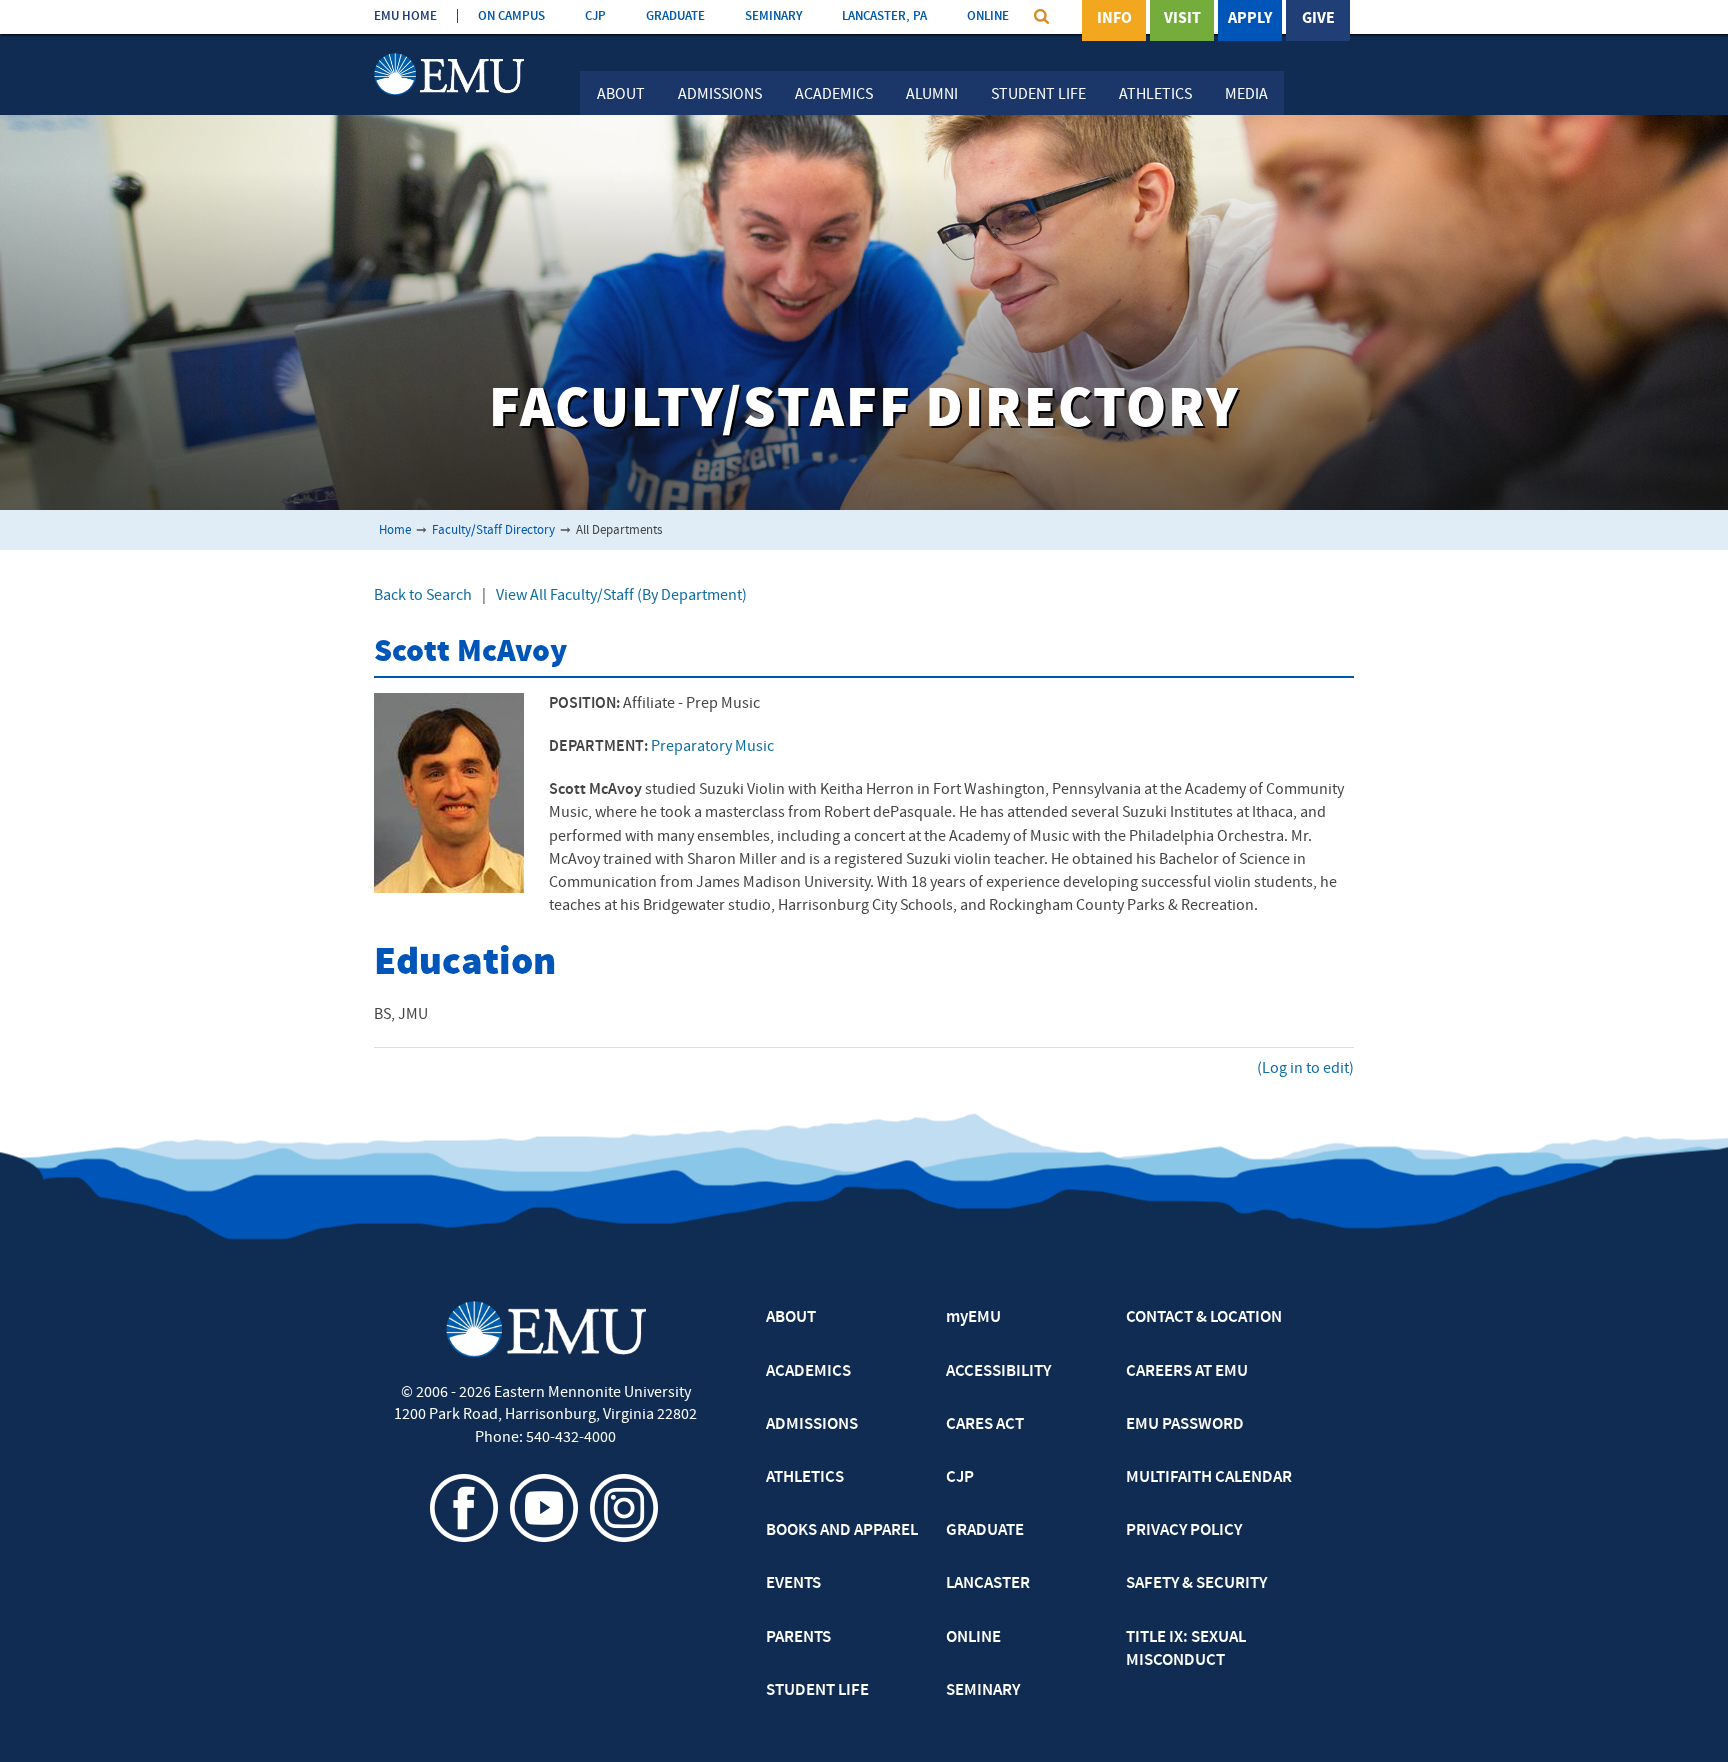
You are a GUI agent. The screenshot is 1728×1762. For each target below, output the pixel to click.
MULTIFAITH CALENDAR (1209, 1478)
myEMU (973, 1318)
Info (1114, 19)
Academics (834, 95)
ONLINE (988, 16)
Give (1318, 19)
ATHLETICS (805, 1478)
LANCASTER (988, 1584)
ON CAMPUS (511, 16)
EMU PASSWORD (1185, 1425)
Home (395, 530)
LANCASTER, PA (884, 16)
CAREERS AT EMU (1187, 1372)
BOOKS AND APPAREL (842, 1531)
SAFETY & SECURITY (1196, 1584)
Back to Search (423, 596)
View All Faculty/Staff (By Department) (621, 596)
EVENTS (793, 1584)
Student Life (1038, 95)
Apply (1250, 19)
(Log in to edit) (1305, 1069)
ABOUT (791, 1318)
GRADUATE (675, 16)
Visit (1182, 19)
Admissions (720, 95)
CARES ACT (985, 1425)
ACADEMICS (808, 1372)
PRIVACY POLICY (1184, 1531)
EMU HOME (405, 16)
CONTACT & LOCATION (1204, 1318)
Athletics (1155, 95)
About (621, 95)
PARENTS (798, 1638)
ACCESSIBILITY (998, 1372)
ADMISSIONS (812, 1425)
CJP (595, 16)
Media (1246, 95)
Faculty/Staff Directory (493, 530)
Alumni (932, 95)
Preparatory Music (712, 747)
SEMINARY (773, 16)
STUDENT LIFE (817, 1691)
